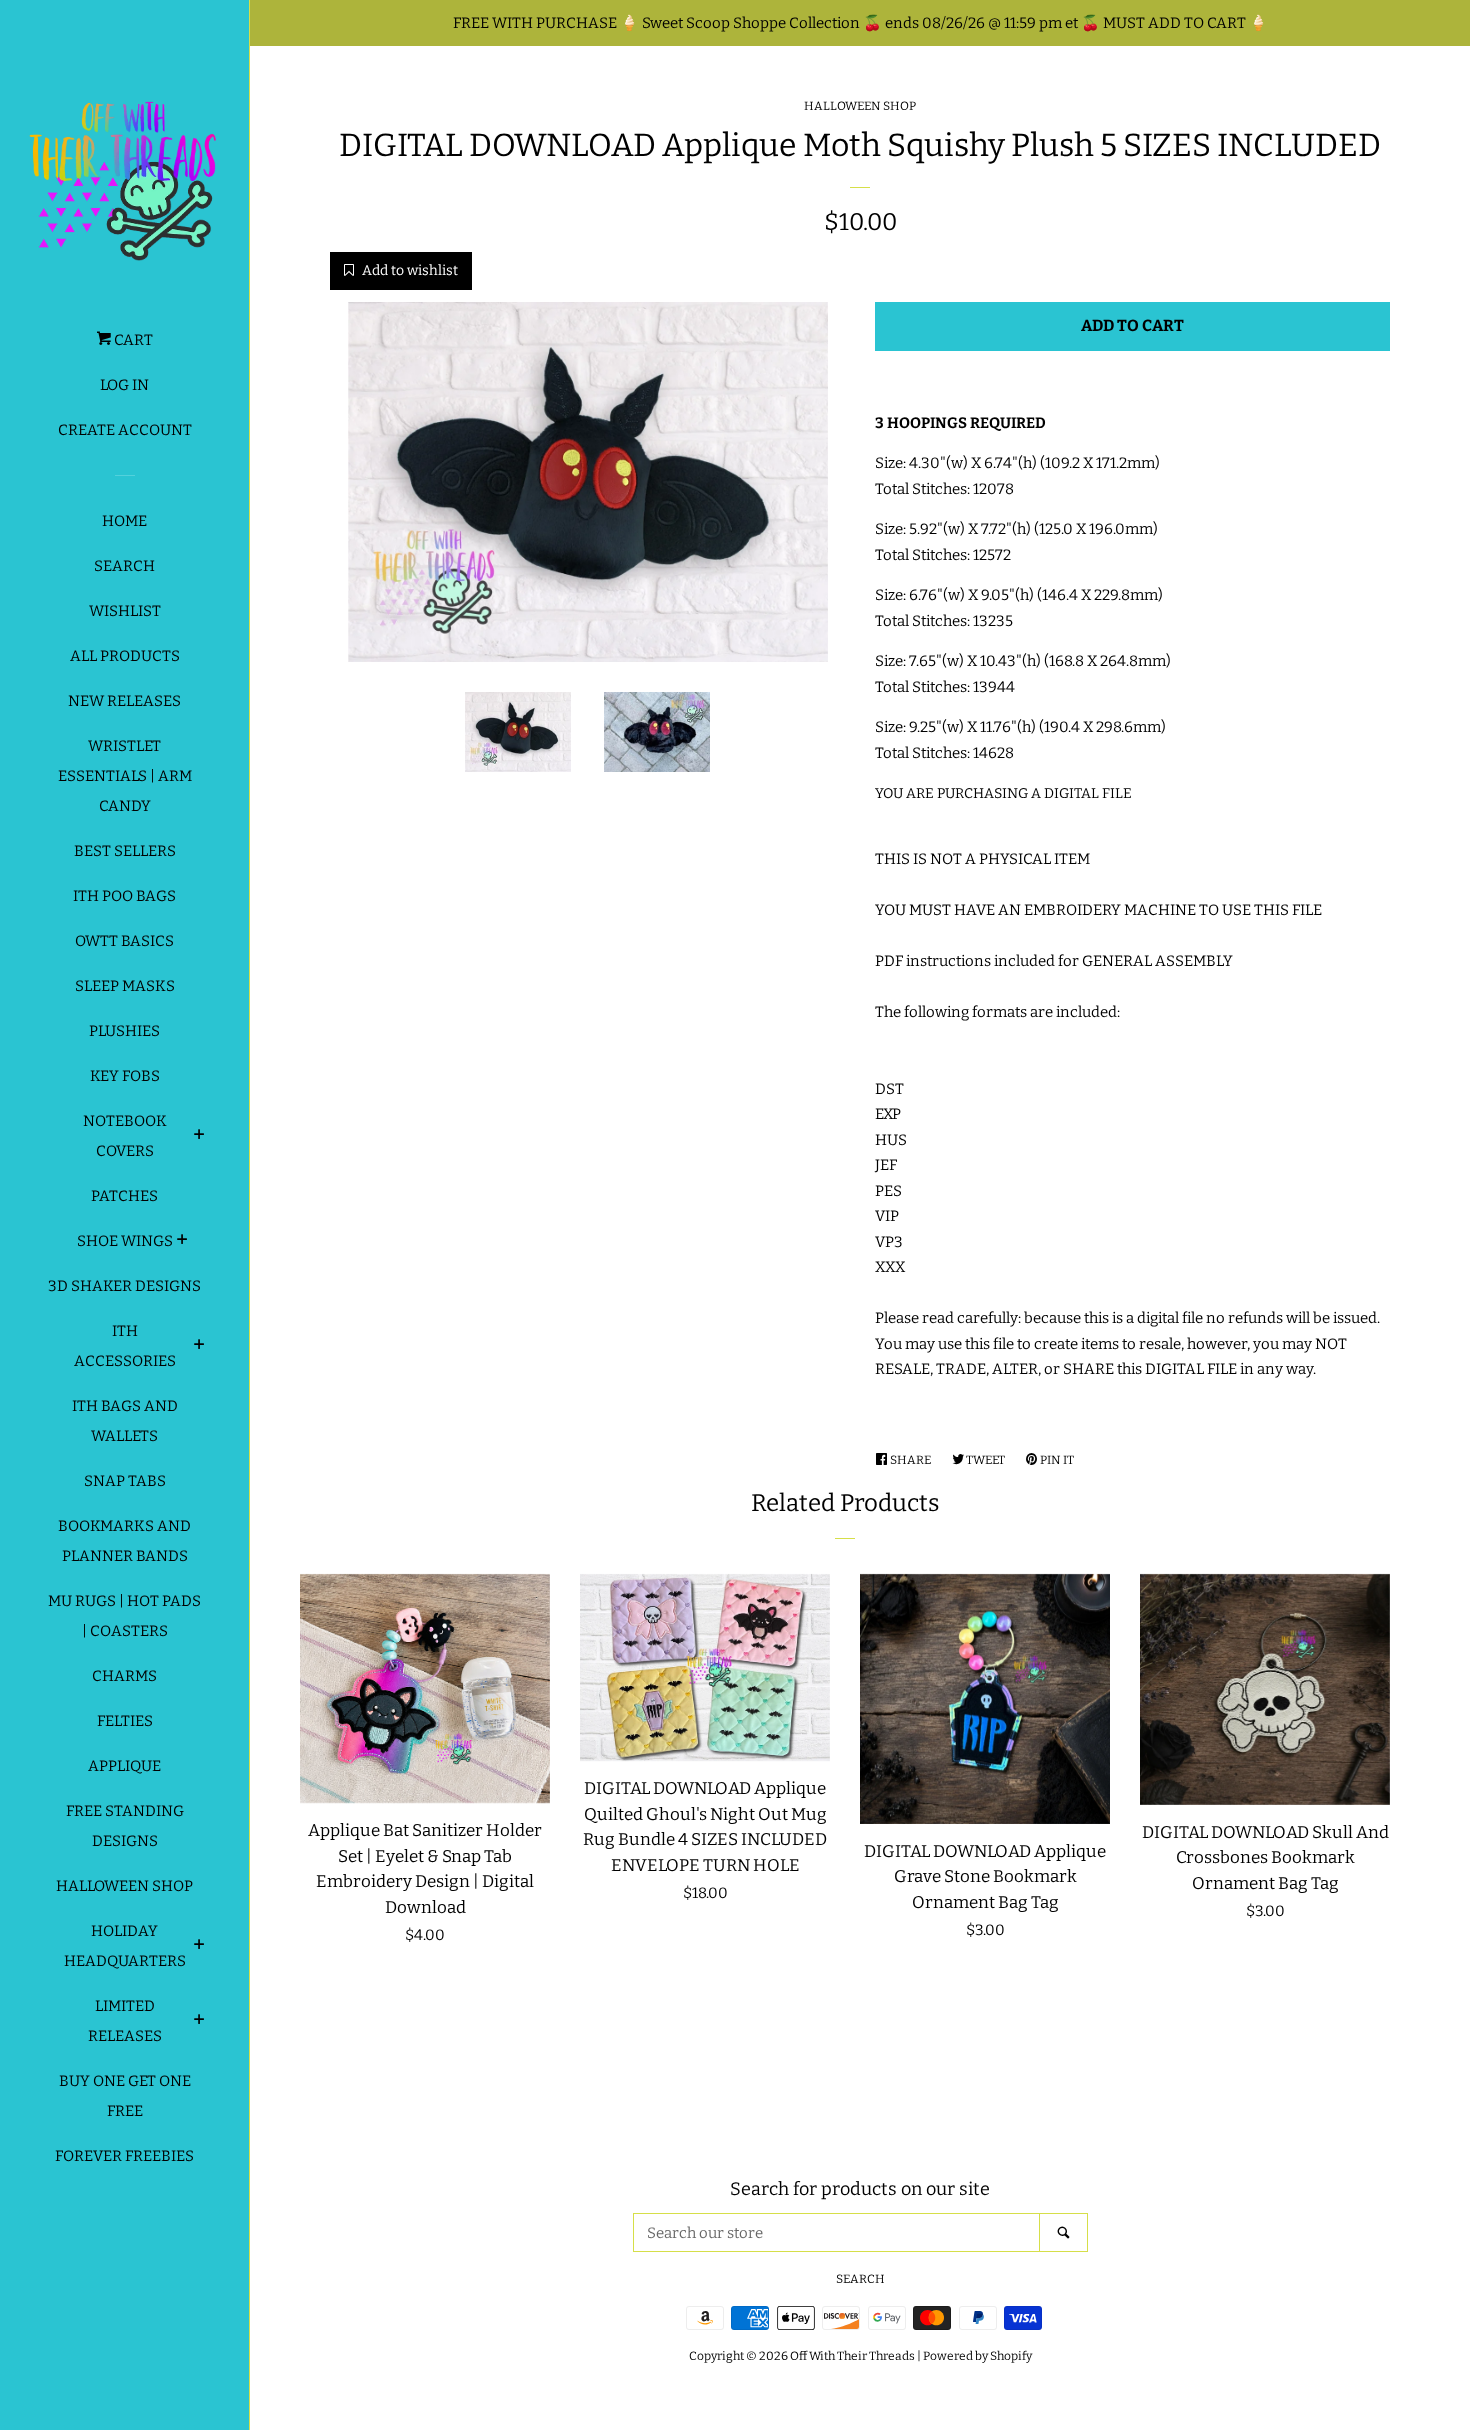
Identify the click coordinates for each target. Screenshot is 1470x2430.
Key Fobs (125, 1076)
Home (124, 521)
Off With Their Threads (852, 2356)
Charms (124, 1676)
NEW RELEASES (124, 701)
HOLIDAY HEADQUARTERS (125, 1946)
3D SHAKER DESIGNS (124, 1286)
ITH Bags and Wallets (125, 1421)
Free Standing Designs (125, 1826)
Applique (124, 1766)
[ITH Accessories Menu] (199, 1347)
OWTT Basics (124, 941)
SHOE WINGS (125, 1241)
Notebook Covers (125, 1136)
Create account (125, 430)
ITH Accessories (125, 1346)
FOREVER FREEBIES (124, 2156)
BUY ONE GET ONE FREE (125, 2096)
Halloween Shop (124, 1886)
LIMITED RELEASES (125, 2021)
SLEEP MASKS (125, 986)
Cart (132, 340)
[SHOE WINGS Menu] (182, 1242)
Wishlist (125, 611)
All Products (125, 656)
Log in (124, 385)
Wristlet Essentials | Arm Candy (125, 776)
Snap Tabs (125, 1481)
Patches (124, 1196)
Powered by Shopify (977, 2356)
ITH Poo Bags (124, 896)
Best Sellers (125, 851)
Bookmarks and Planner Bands (124, 1541)
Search (124, 566)
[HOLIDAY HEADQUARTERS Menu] (199, 1947)
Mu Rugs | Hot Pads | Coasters (124, 1616)
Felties (125, 1721)
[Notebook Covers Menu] (199, 1137)
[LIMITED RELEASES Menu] (199, 2022)
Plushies (124, 1031)
